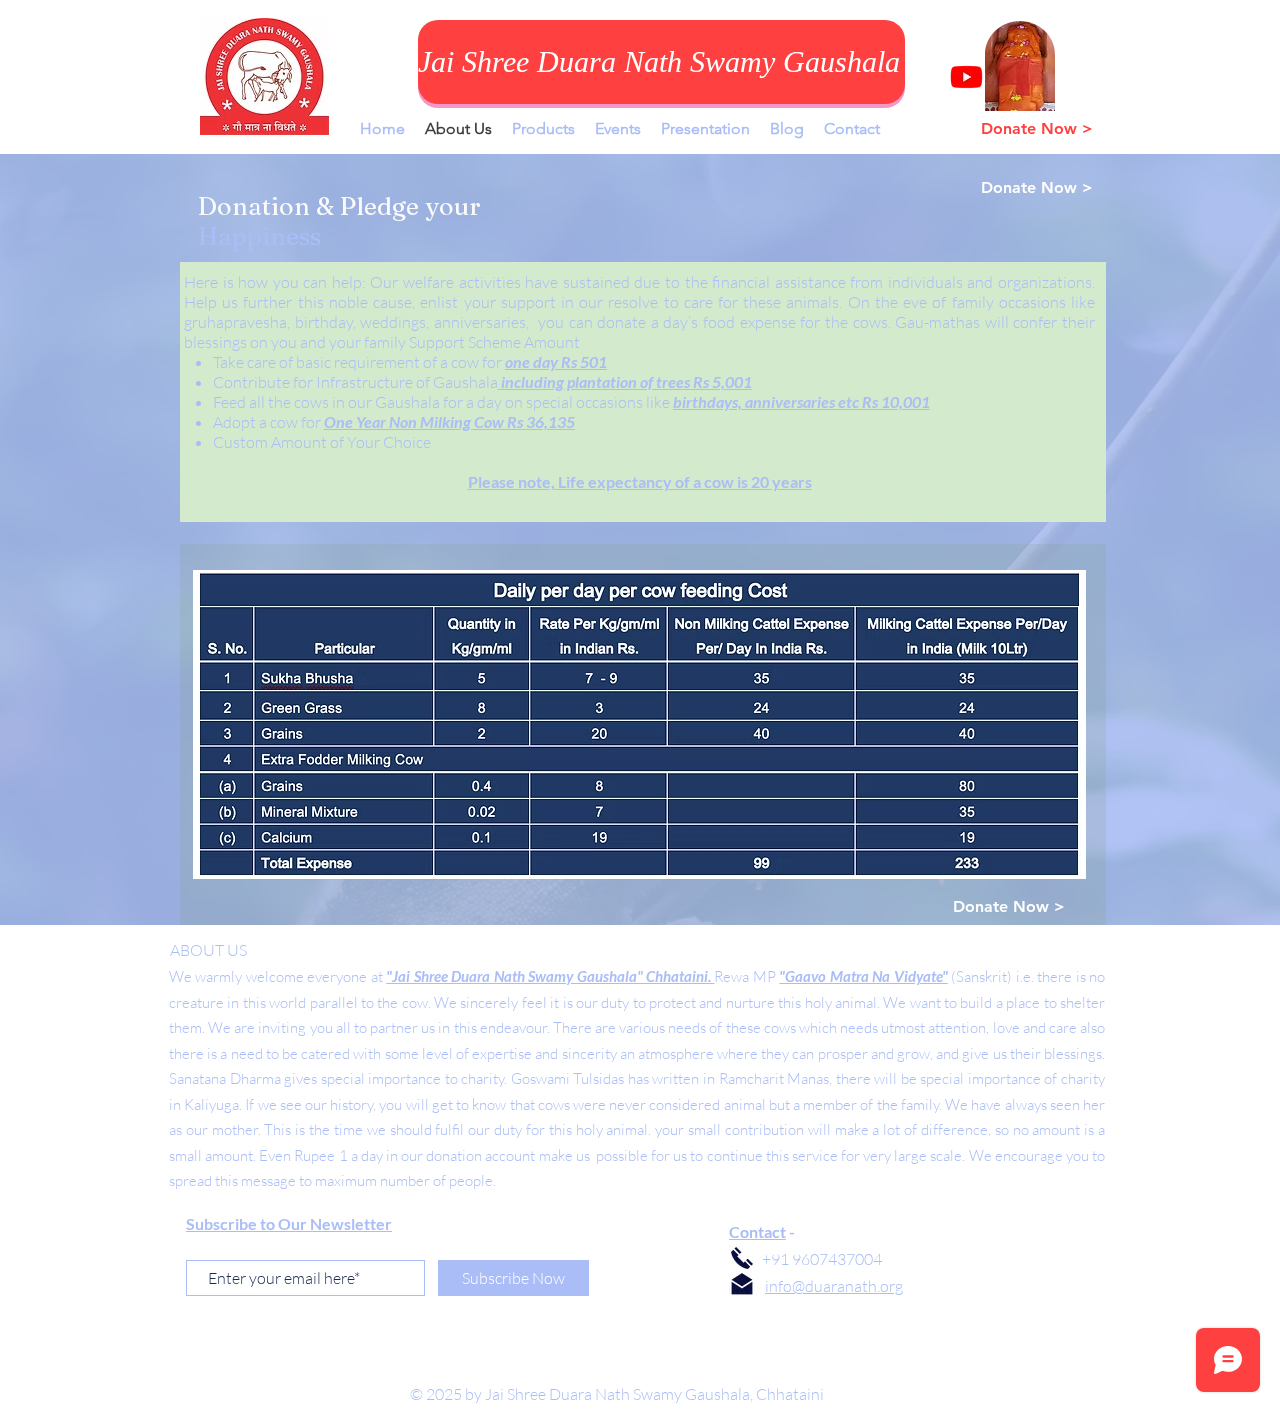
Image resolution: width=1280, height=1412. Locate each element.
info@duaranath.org (834, 1286)
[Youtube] (966, 76)
